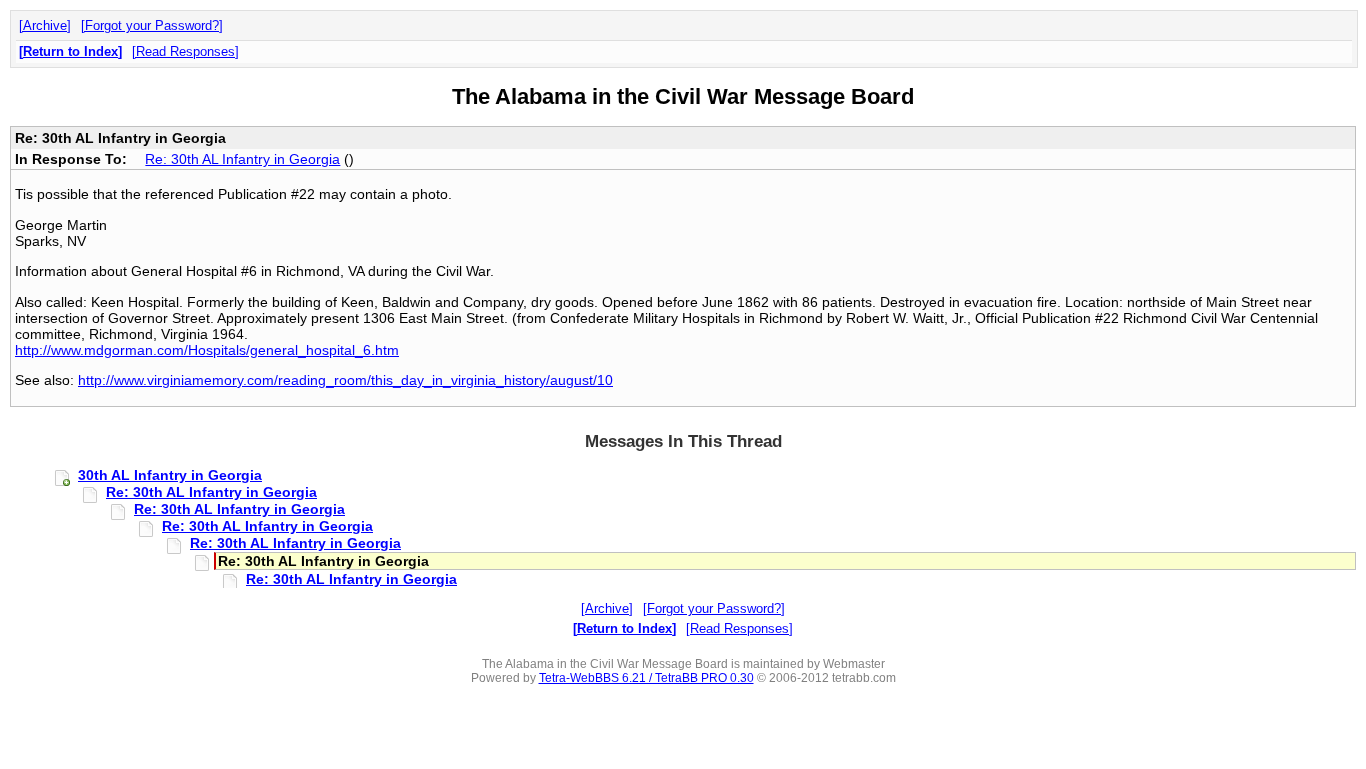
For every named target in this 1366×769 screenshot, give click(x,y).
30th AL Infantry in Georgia (170, 475)
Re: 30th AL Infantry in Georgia (242, 159)
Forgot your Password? (152, 25)
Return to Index (70, 51)
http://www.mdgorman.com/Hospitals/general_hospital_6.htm (207, 350)
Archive (45, 25)
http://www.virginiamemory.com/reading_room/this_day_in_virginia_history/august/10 (345, 380)
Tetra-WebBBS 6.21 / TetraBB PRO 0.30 (646, 678)
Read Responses (185, 51)
